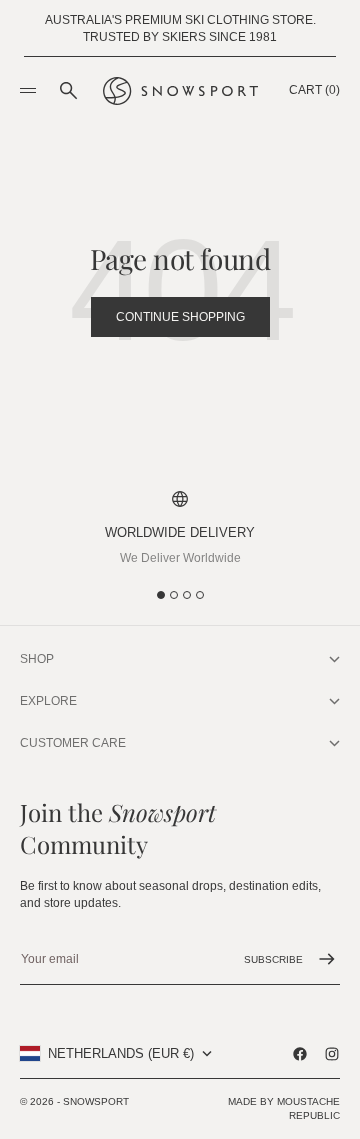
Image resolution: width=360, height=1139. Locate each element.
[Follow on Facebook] (300, 1054)
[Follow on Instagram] (332, 1054)
